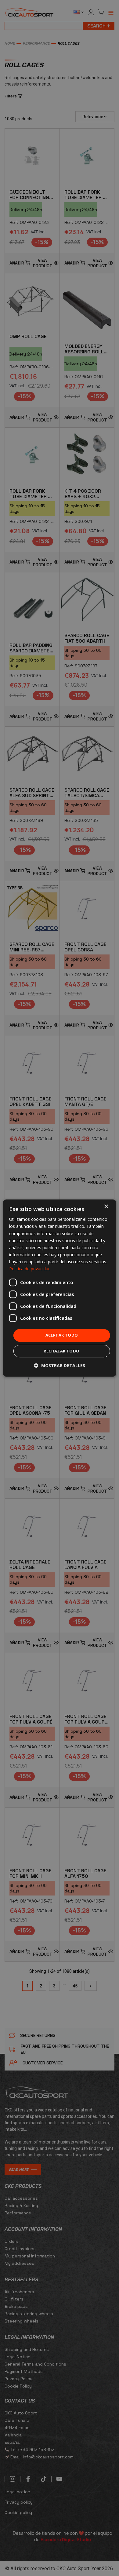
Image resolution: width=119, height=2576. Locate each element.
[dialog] (60, 1288)
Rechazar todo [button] (61, 1351)
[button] (60, 1365)
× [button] (106, 1207)
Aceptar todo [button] (62, 1335)
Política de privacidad (30, 1269)
